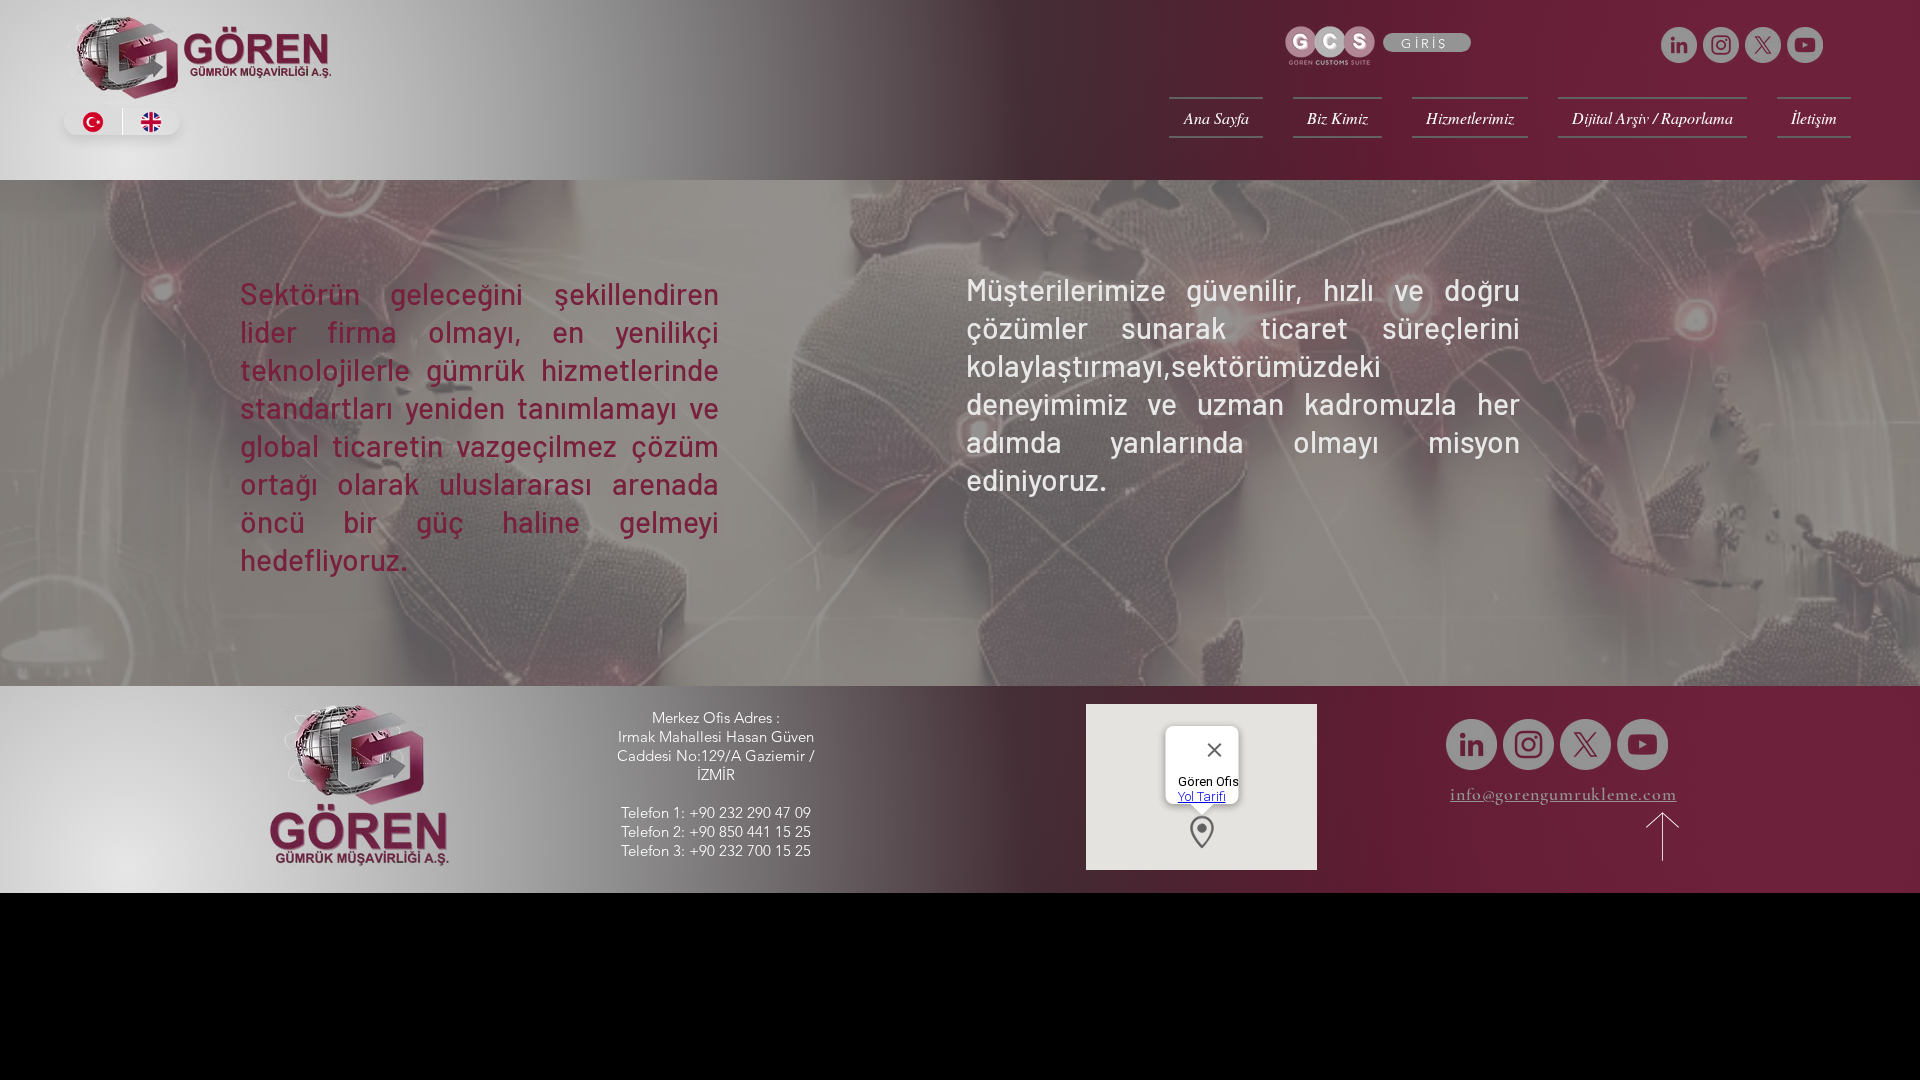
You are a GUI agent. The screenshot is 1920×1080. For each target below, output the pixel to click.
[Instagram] (1721, 45)
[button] (1337, 117)
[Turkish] (93, 121)
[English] (151, 121)
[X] (1763, 45)
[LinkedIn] (1679, 45)
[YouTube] (1805, 45)
